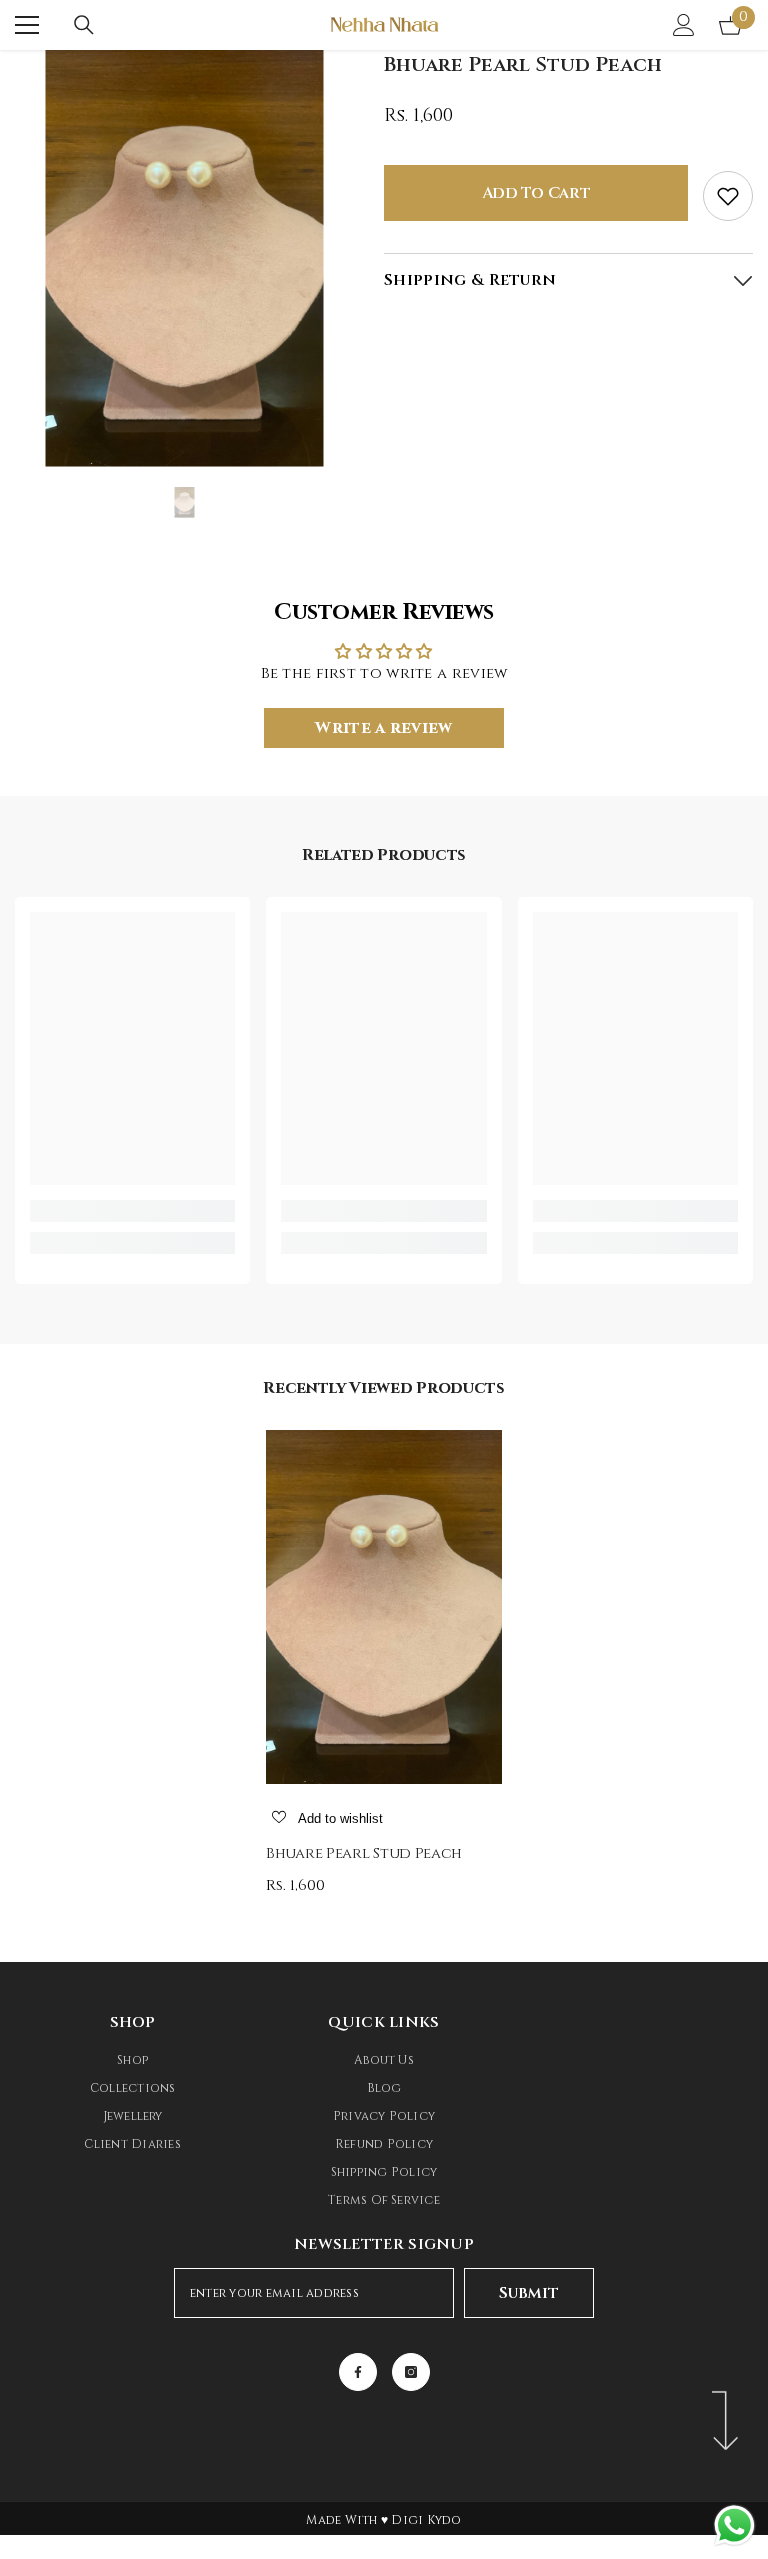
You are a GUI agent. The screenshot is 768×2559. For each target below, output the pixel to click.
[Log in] (684, 25)
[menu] (27, 25)
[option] (184, 258)
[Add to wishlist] (728, 196)
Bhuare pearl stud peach (364, 1853)
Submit (528, 2293)
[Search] (84, 25)
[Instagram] (411, 2372)
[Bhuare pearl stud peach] (384, 1607)
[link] (132, 1211)
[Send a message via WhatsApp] (734, 2525)
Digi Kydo (426, 2520)
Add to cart (536, 193)
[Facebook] (358, 2372)
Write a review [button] (383, 728)
